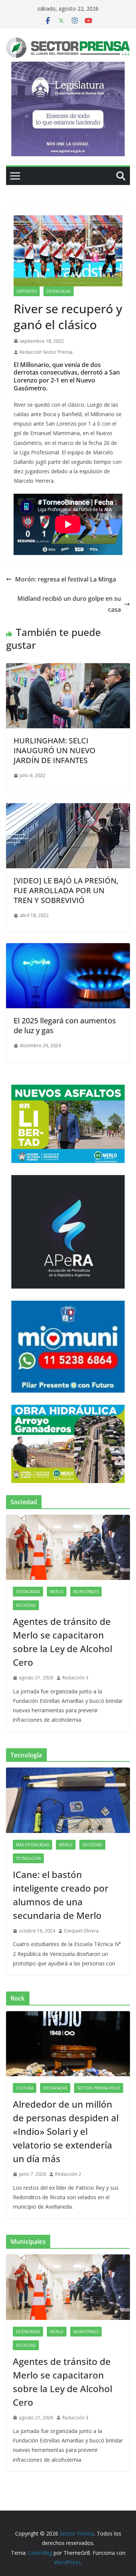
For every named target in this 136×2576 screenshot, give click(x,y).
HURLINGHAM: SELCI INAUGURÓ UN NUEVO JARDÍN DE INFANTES (55, 750)
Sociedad (26, 1605)
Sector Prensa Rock (99, 2088)
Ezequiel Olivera (81, 1931)
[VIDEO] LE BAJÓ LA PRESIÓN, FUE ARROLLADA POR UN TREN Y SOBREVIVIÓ (66, 890)
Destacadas (59, 291)
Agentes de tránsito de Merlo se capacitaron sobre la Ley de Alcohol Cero (63, 1642)
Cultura (25, 2088)
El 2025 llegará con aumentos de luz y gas (65, 1025)
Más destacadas (32, 1845)
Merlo (57, 1592)
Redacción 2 (68, 2174)
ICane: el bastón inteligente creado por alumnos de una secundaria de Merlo (61, 1895)
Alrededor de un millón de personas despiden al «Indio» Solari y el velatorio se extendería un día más (66, 2131)
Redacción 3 (75, 1678)
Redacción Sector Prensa (46, 352)
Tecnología (28, 1858)
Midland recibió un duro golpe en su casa (69, 604)
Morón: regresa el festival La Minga (66, 579)
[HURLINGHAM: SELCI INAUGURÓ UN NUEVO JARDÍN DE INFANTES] (68, 668)
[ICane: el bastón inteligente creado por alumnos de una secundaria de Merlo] (68, 1800)
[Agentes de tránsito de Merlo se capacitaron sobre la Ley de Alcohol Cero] (68, 1547)
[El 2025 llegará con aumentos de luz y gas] (68, 948)
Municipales (86, 1592)
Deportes (27, 291)
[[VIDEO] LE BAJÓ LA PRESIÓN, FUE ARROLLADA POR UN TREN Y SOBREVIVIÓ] (68, 808)
